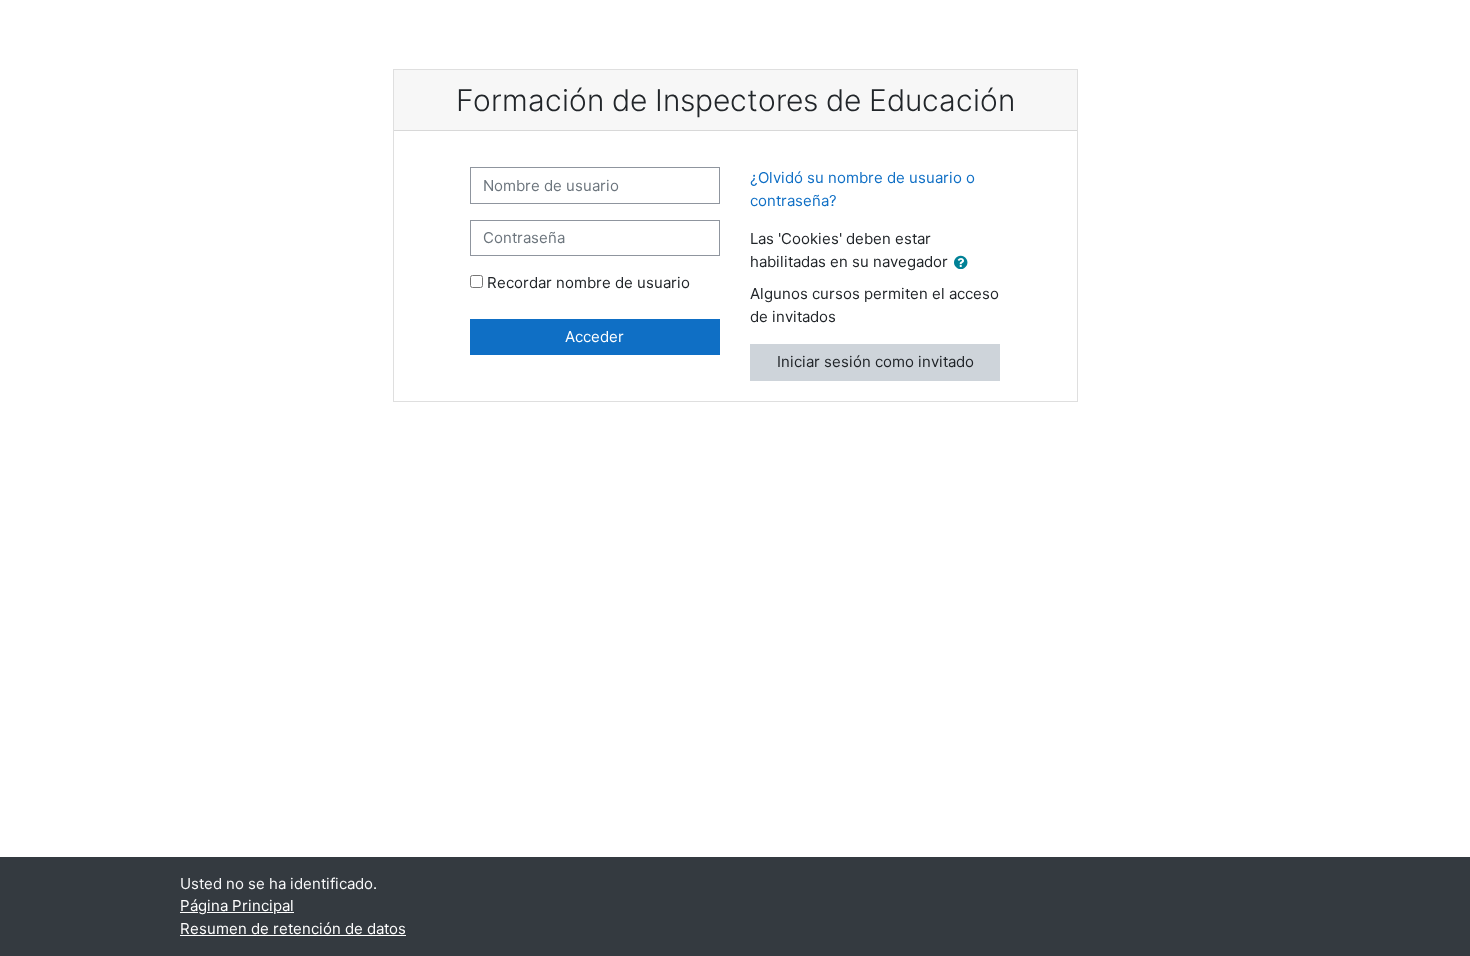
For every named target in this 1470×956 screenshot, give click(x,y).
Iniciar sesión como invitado (875, 361)
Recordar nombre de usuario (588, 282)
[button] (965, 263)
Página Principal (237, 905)
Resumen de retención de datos (293, 928)
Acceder (594, 336)
